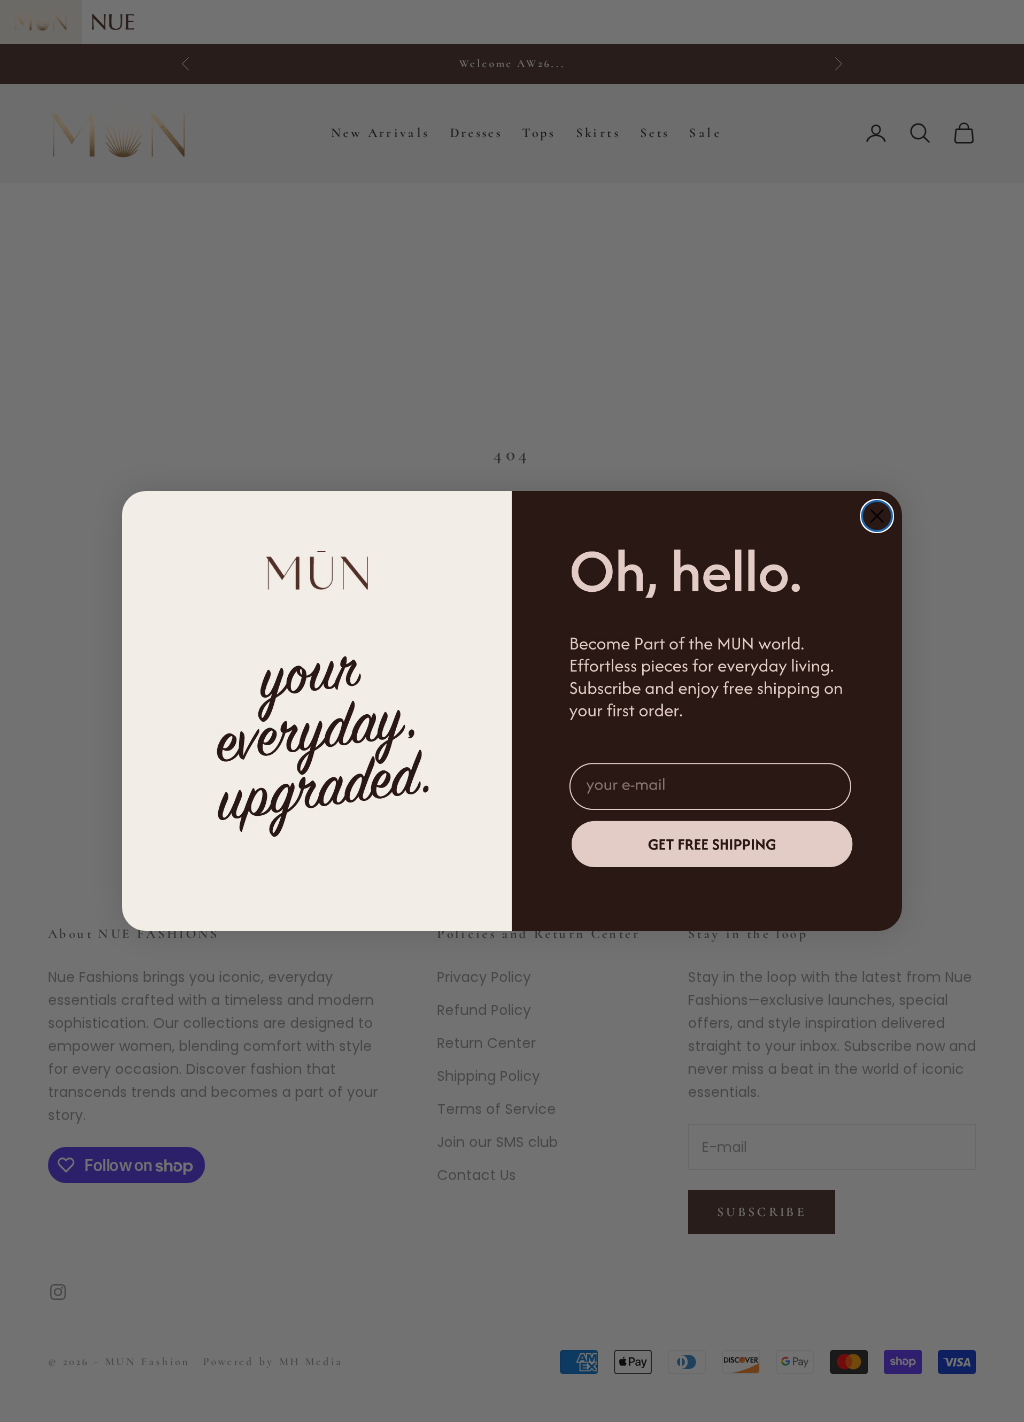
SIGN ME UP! (712, 843)
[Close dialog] (877, 516)
